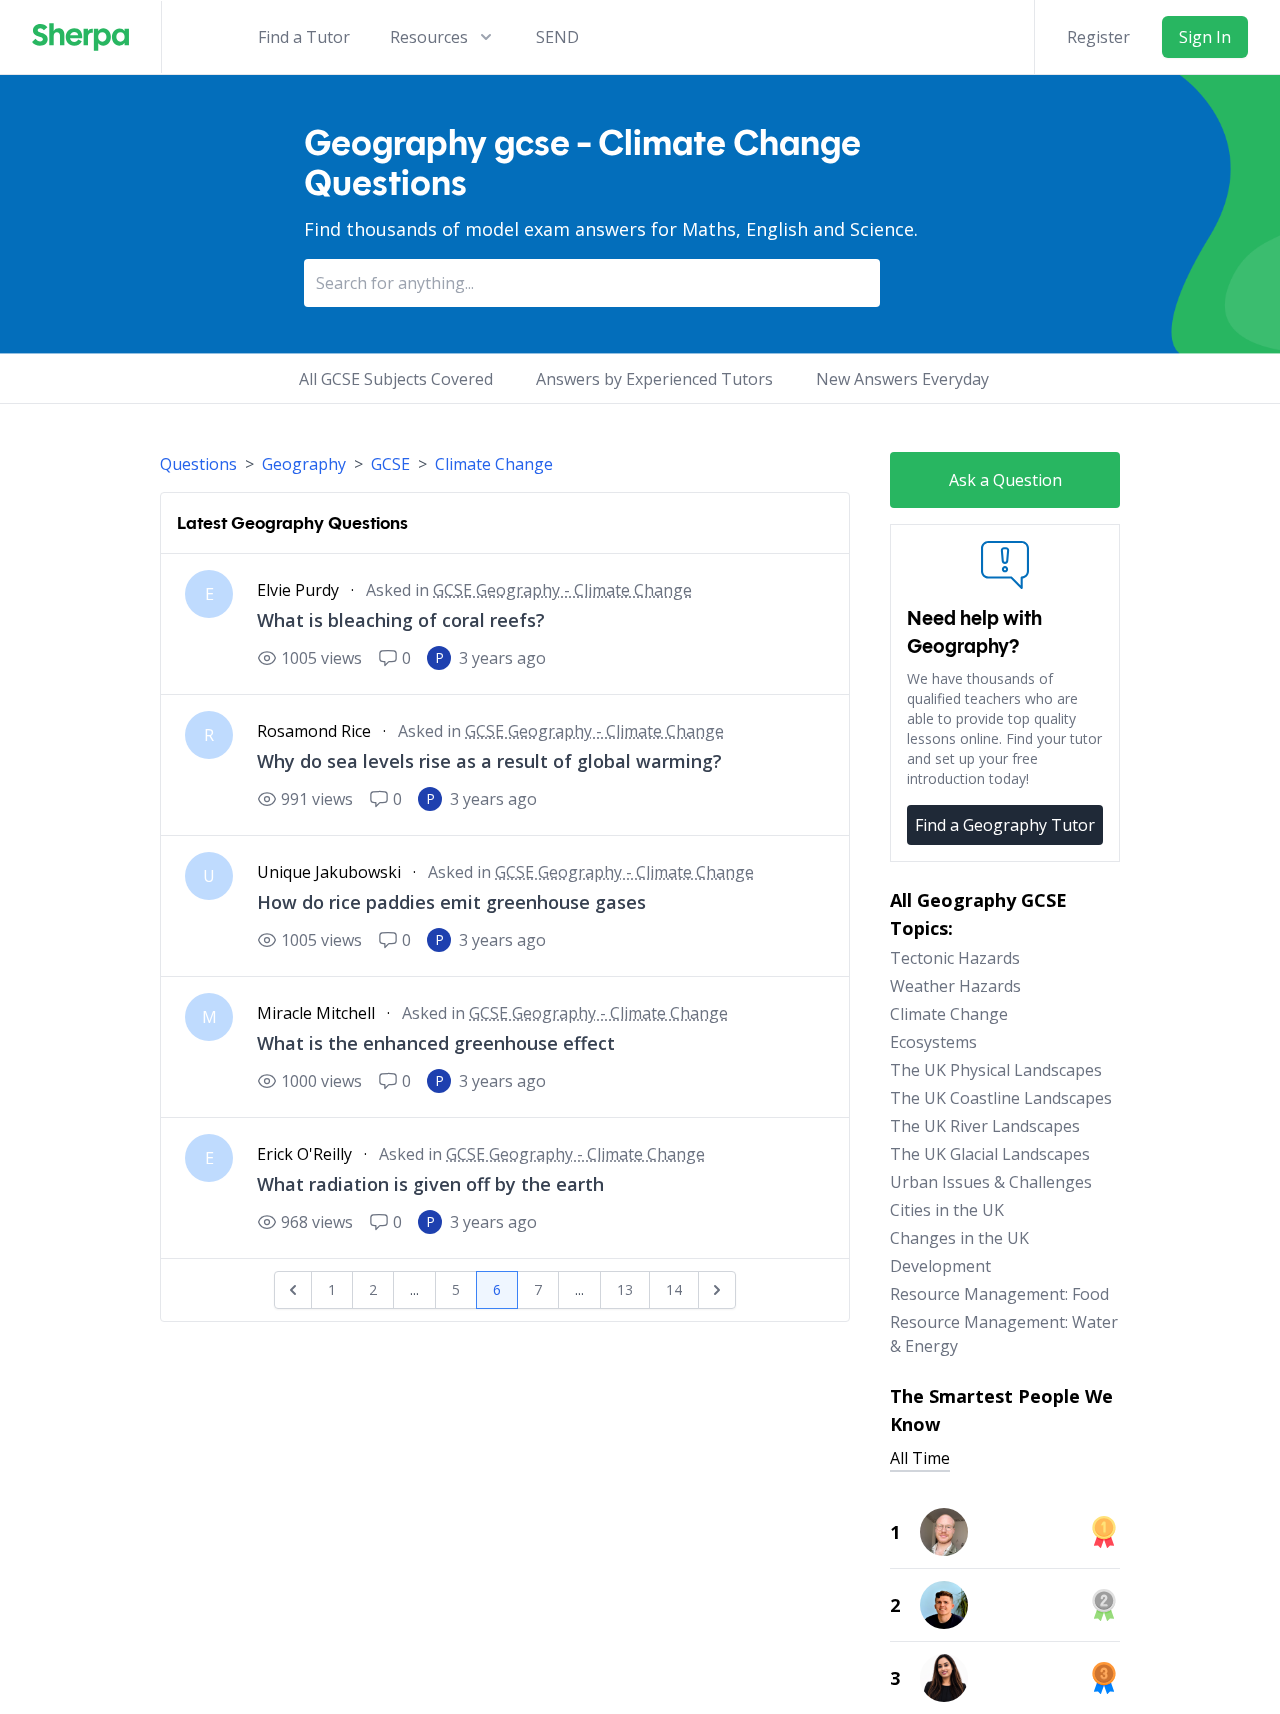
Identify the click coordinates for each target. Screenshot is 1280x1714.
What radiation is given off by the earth (430, 1184)
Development (940, 1266)
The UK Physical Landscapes (996, 1070)
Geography (304, 464)
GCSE (390, 464)
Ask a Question (1005, 480)
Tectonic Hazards (955, 958)
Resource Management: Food (999, 1294)
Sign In (1205, 37)
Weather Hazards (955, 986)
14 (674, 1289)
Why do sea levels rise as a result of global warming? (489, 761)
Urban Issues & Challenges (991, 1182)
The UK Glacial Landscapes (990, 1154)
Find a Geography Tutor (1005, 825)
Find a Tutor (304, 37)
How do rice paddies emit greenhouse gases (451, 902)
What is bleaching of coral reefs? (401, 620)
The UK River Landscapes (985, 1126)
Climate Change (494, 464)
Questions (198, 464)
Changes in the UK (959, 1238)
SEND (557, 37)
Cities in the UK (947, 1210)
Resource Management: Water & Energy (1004, 1334)
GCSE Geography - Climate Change (562, 590)
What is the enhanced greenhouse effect (436, 1043)
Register (1098, 37)
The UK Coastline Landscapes (1001, 1098)
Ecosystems (933, 1042)
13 (625, 1289)
